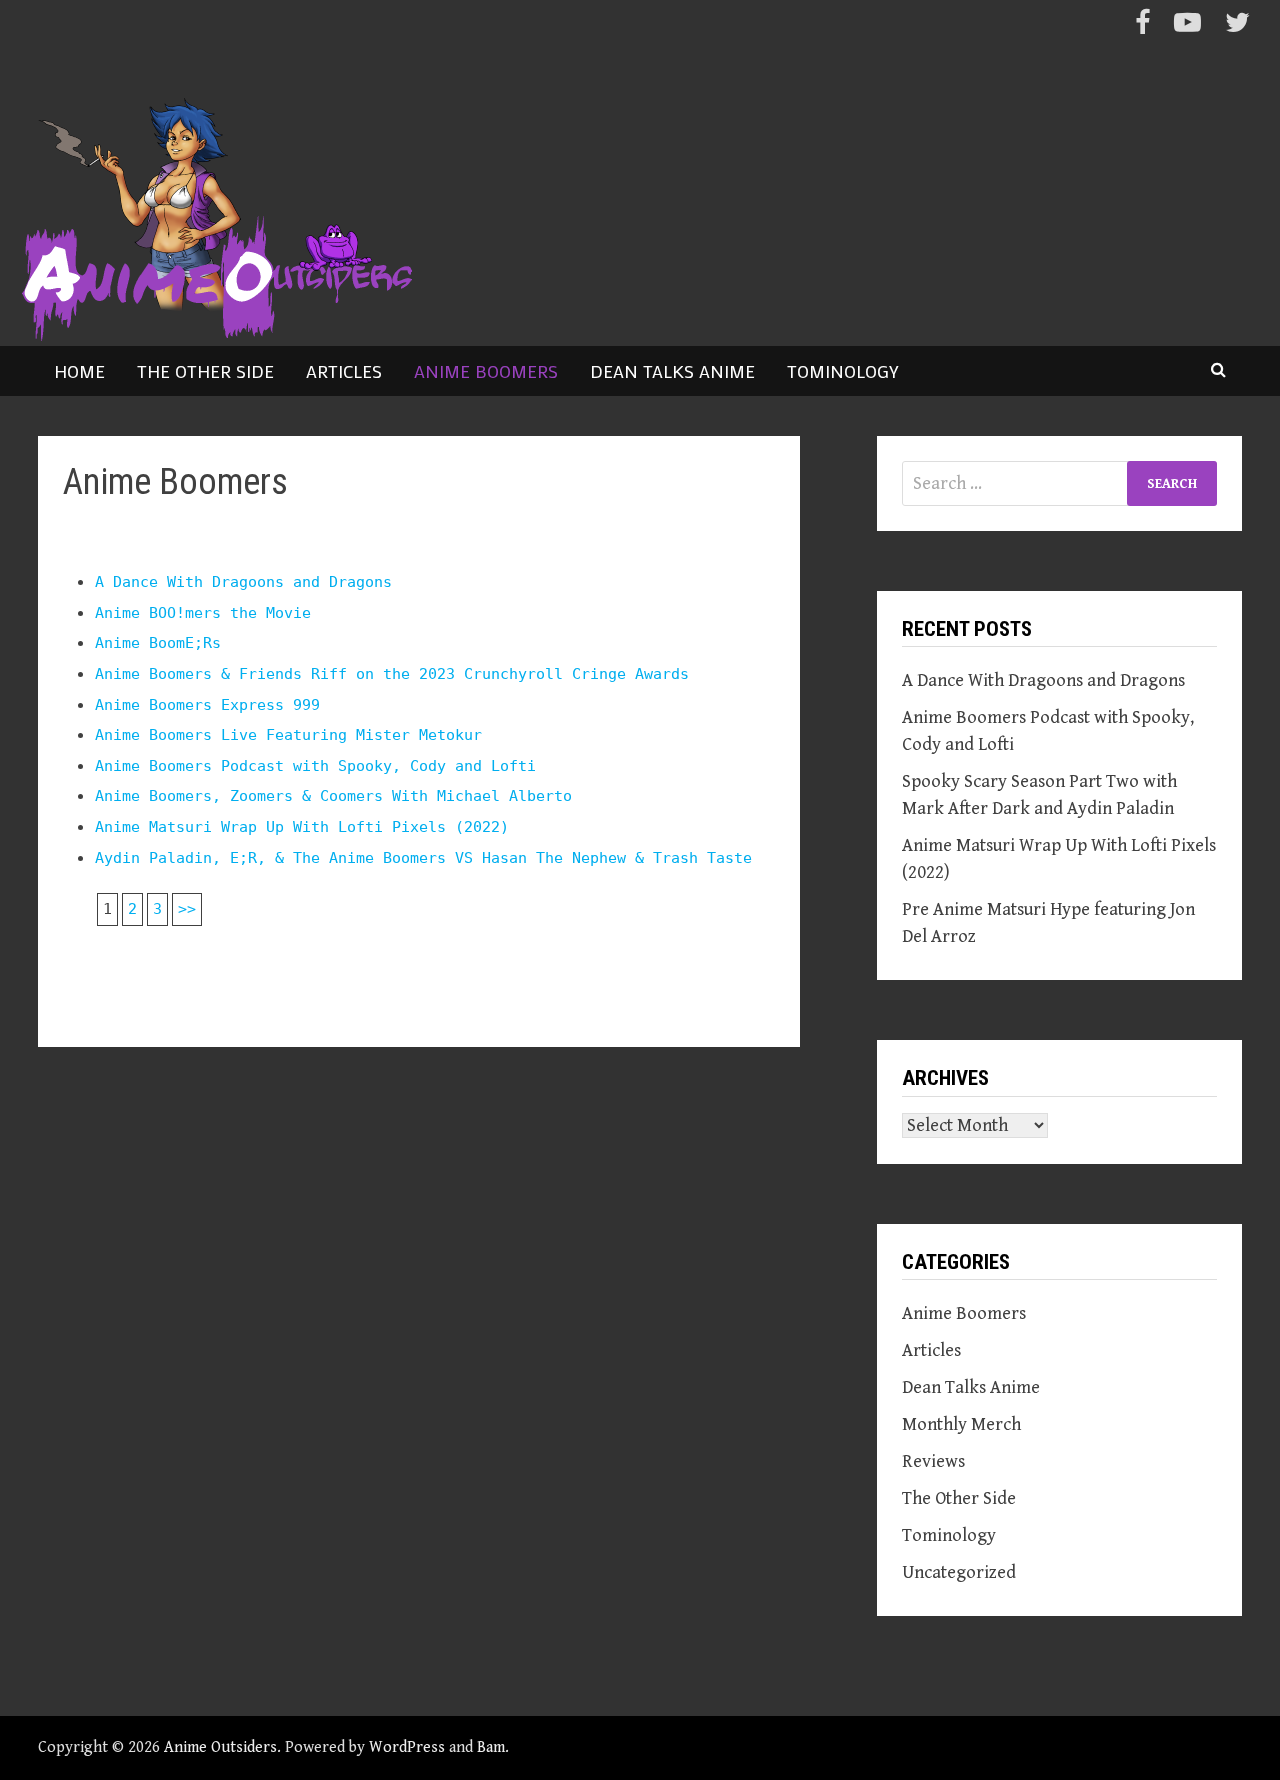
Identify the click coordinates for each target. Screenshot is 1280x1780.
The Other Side (205, 371)
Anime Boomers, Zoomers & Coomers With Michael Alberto (333, 796)
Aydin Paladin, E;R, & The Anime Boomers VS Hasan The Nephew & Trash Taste (423, 858)
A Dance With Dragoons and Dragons (243, 582)
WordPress (407, 1747)
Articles (344, 371)
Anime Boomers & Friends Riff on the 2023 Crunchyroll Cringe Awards (392, 674)
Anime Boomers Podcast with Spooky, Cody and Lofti (315, 766)
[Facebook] (1144, 26)
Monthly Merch (961, 1424)
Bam (491, 1747)
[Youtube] (1189, 26)
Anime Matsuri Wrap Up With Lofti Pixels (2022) (302, 827)
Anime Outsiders (220, 1747)
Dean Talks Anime (672, 371)
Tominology (843, 371)
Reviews (933, 1461)
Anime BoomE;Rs (158, 643)
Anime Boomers (486, 371)
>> (187, 909)
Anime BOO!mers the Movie (203, 613)
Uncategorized (959, 1572)
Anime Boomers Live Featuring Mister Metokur (288, 735)
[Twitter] (1237, 26)
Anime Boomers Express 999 (207, 705)
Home (79, 371)
